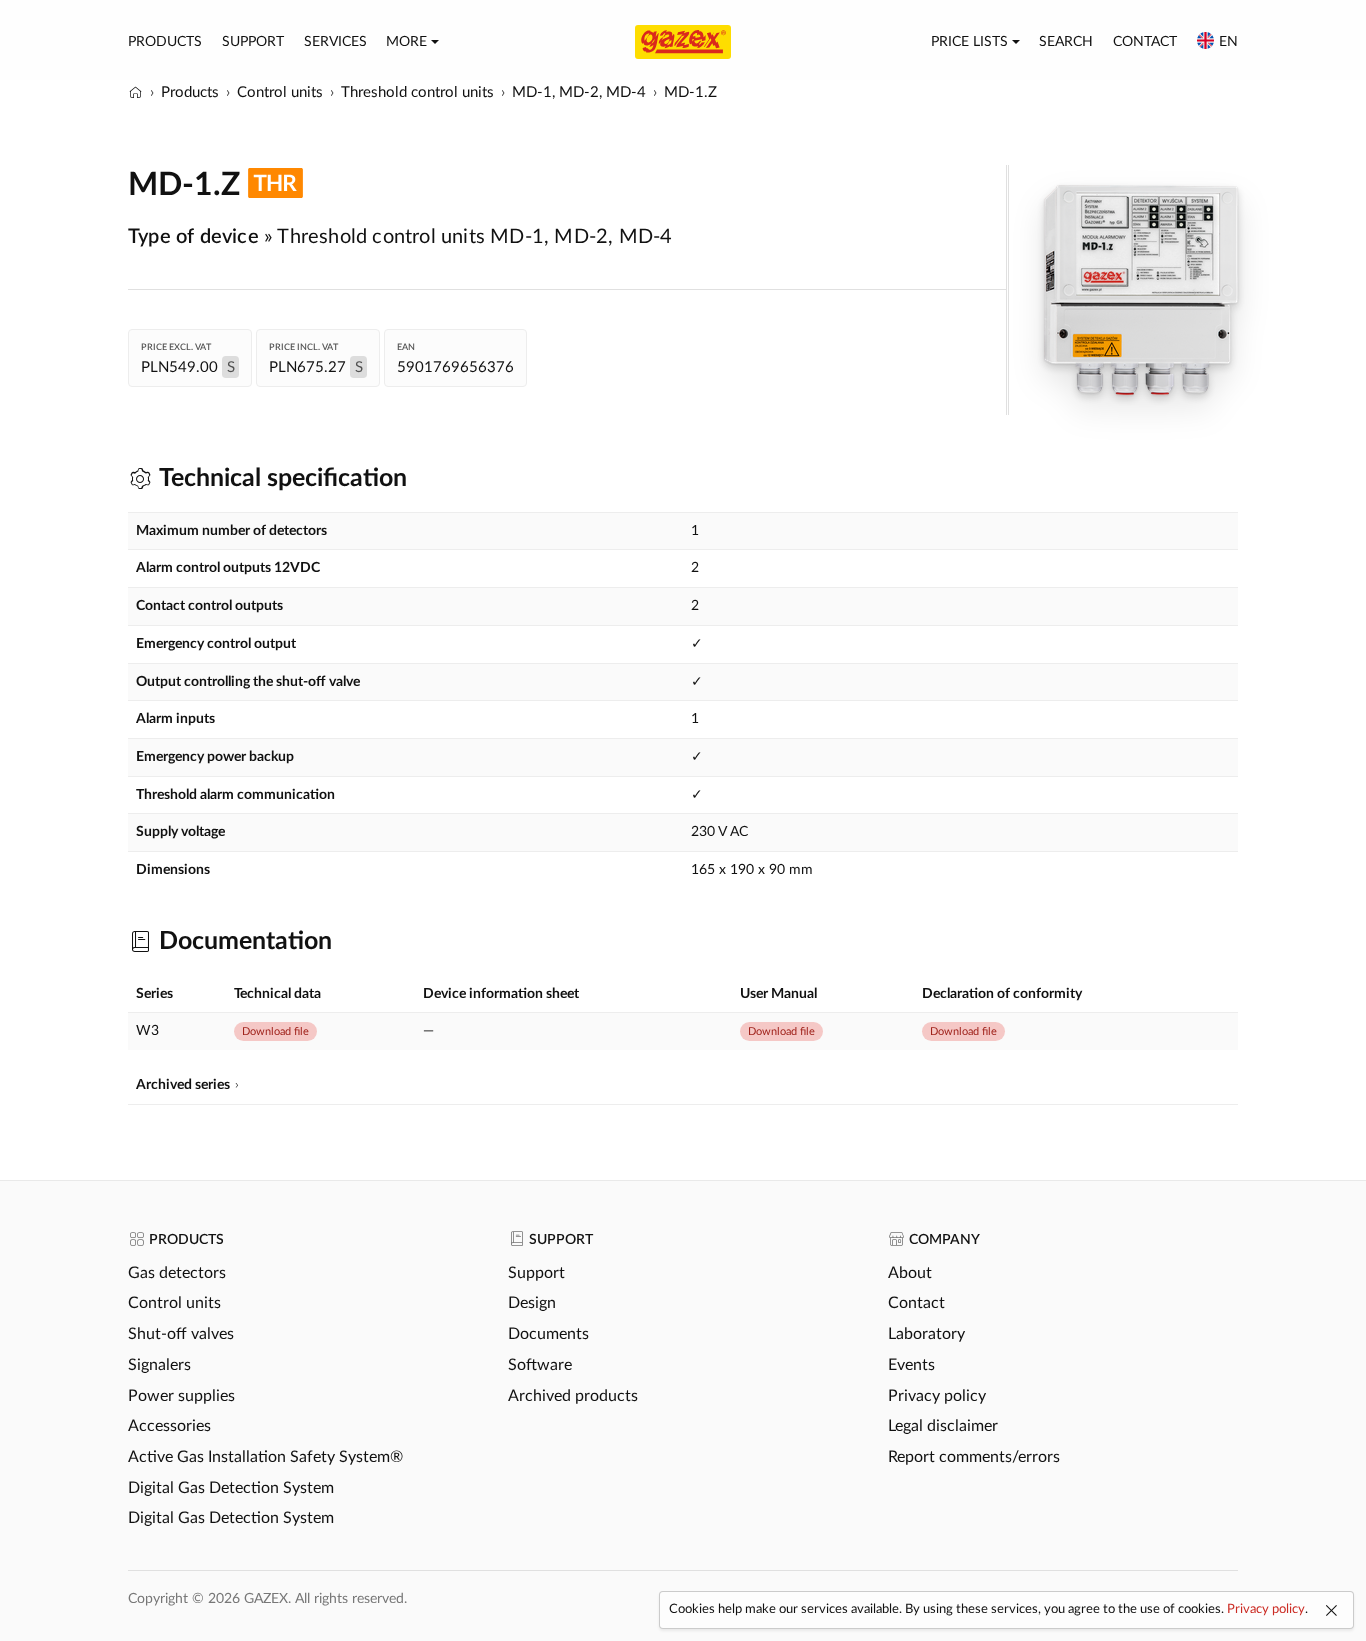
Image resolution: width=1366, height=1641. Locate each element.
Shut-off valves (181, 1334)
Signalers (159, 1365)
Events (911, 1365)
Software (540, 1365)
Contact (1145, 42)
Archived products (573, 1396)
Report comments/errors (974, 1457)
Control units (174, 1303)
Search (1066, 42)
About (910, 1273)
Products (165, 42)
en (1228, 42)
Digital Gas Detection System (231, 1488)
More (406, 42)
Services (335, 42)
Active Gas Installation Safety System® (265, 1457)
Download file (275, 1031)
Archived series (183, 1085)
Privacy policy (937, 1396)
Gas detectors (177, 1273)
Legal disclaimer (943, 1426)
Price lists (969, 42)
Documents (548, 1334)
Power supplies (181, 1396)
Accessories (169, 1426)
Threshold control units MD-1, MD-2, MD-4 (474, 237)
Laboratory (926, 1334)
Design (532, 1303)
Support (253, 42)
